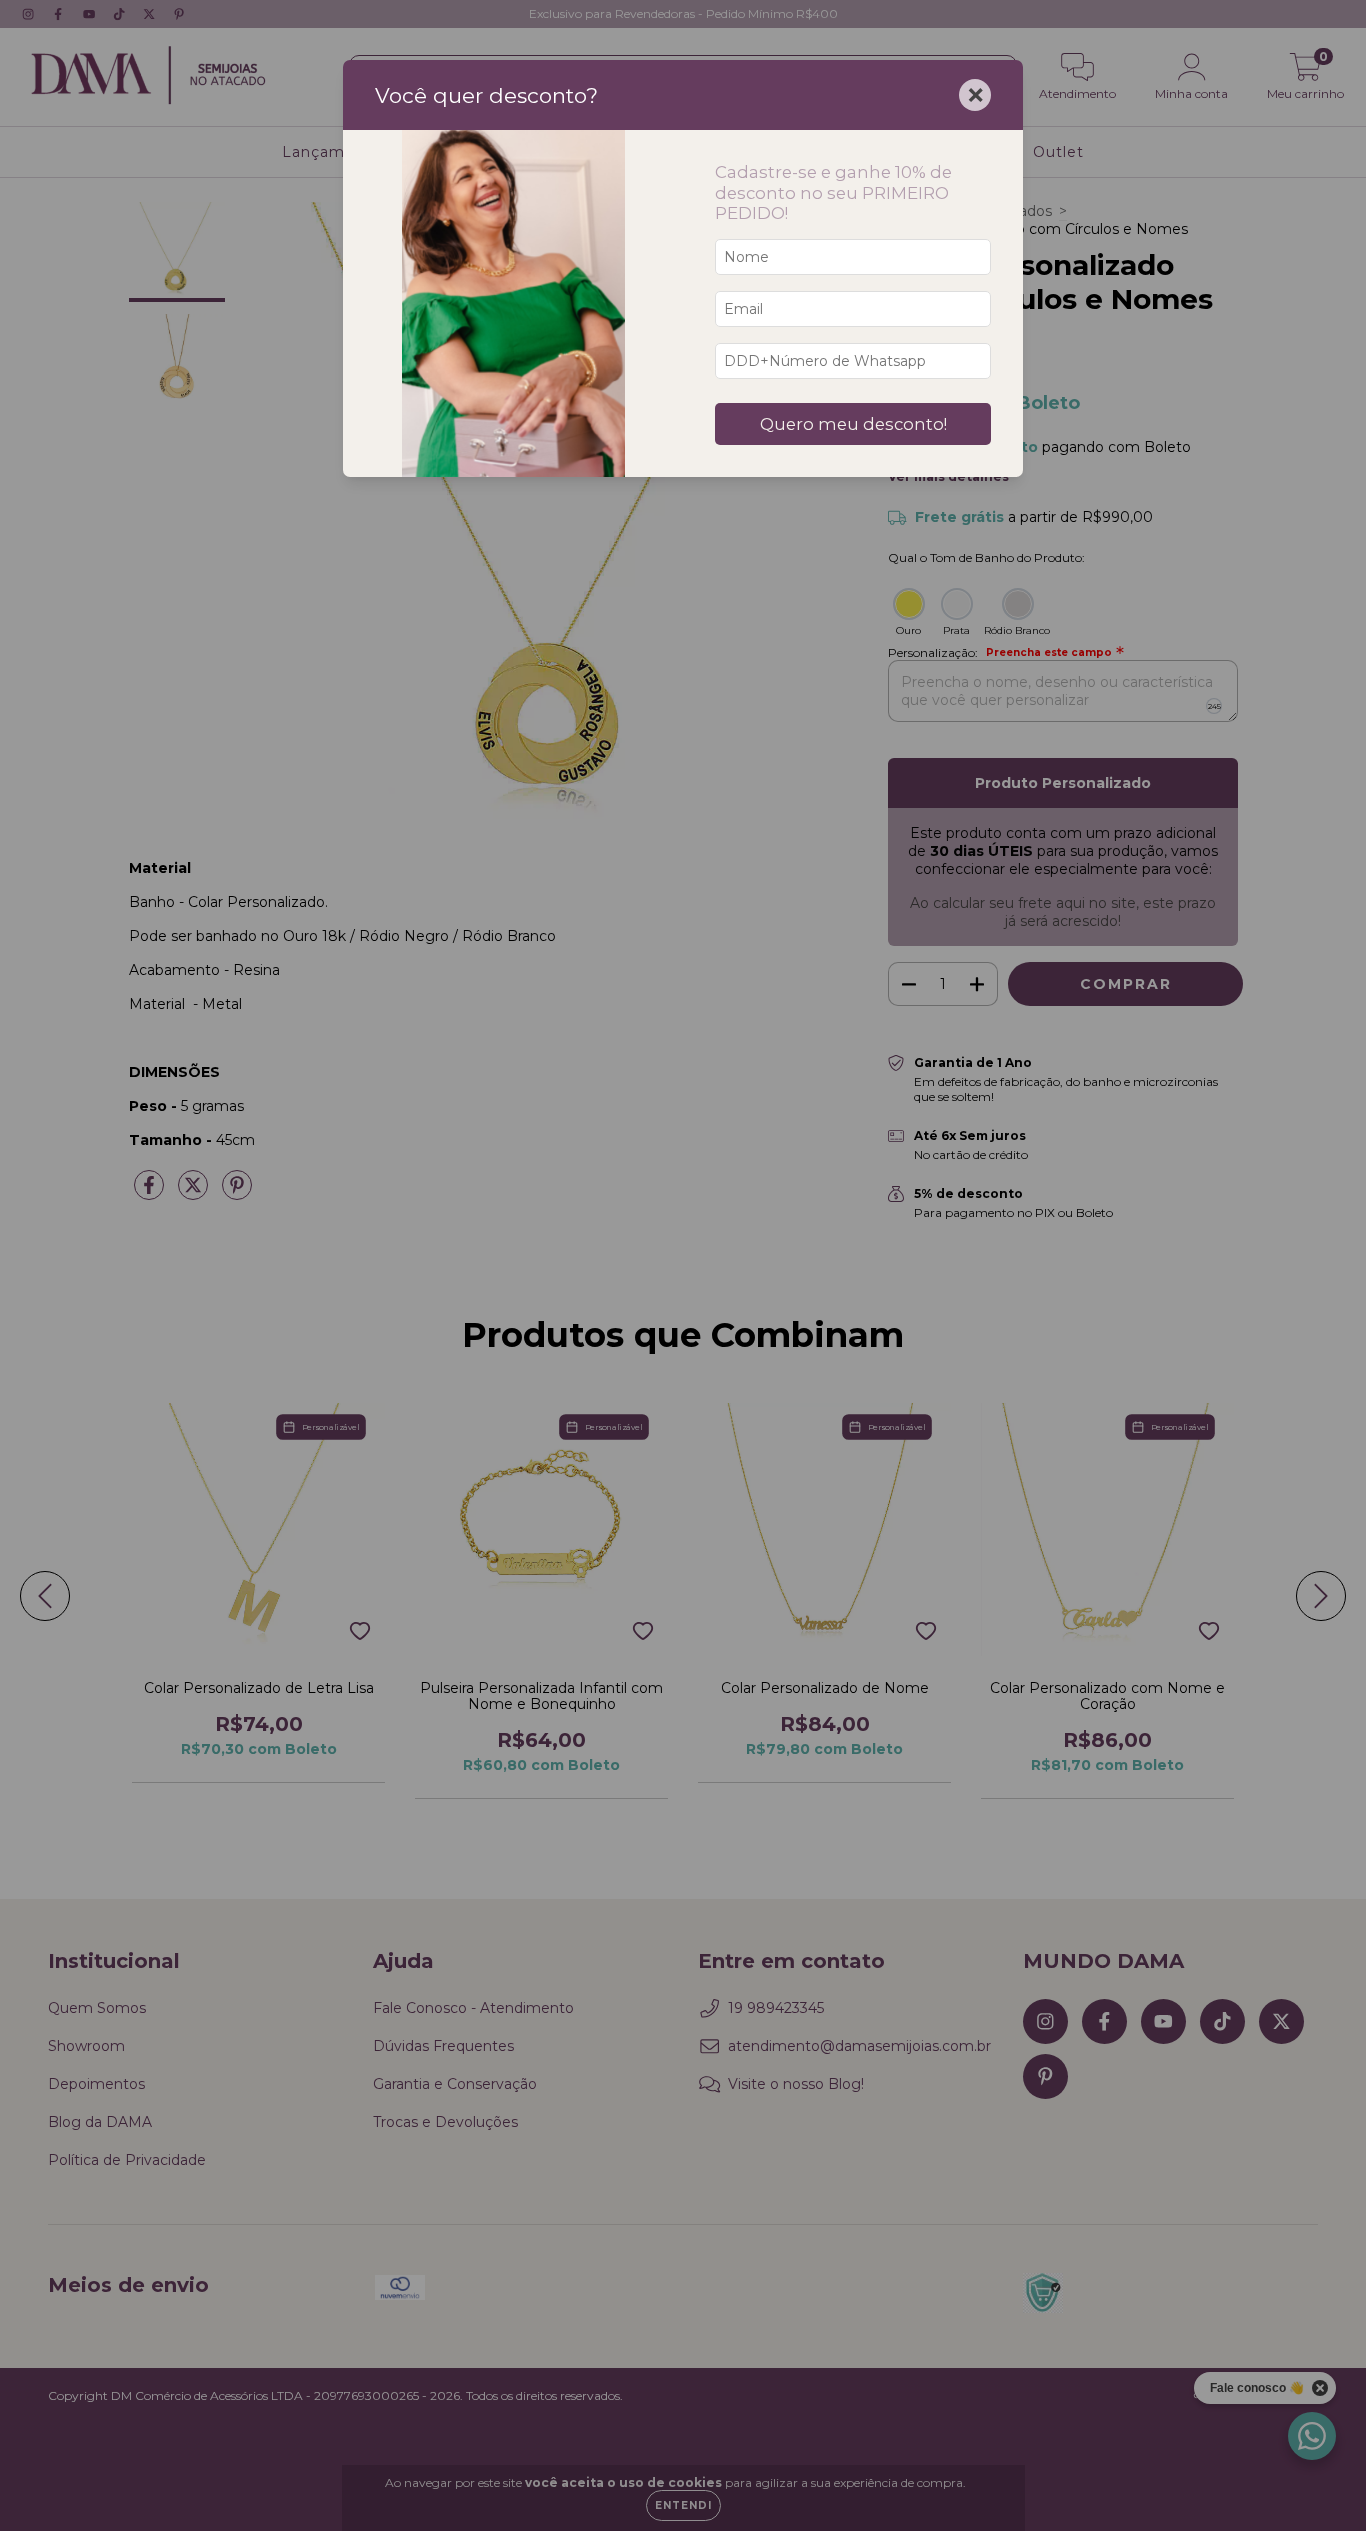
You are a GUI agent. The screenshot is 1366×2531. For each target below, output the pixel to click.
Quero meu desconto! (853, 424)
